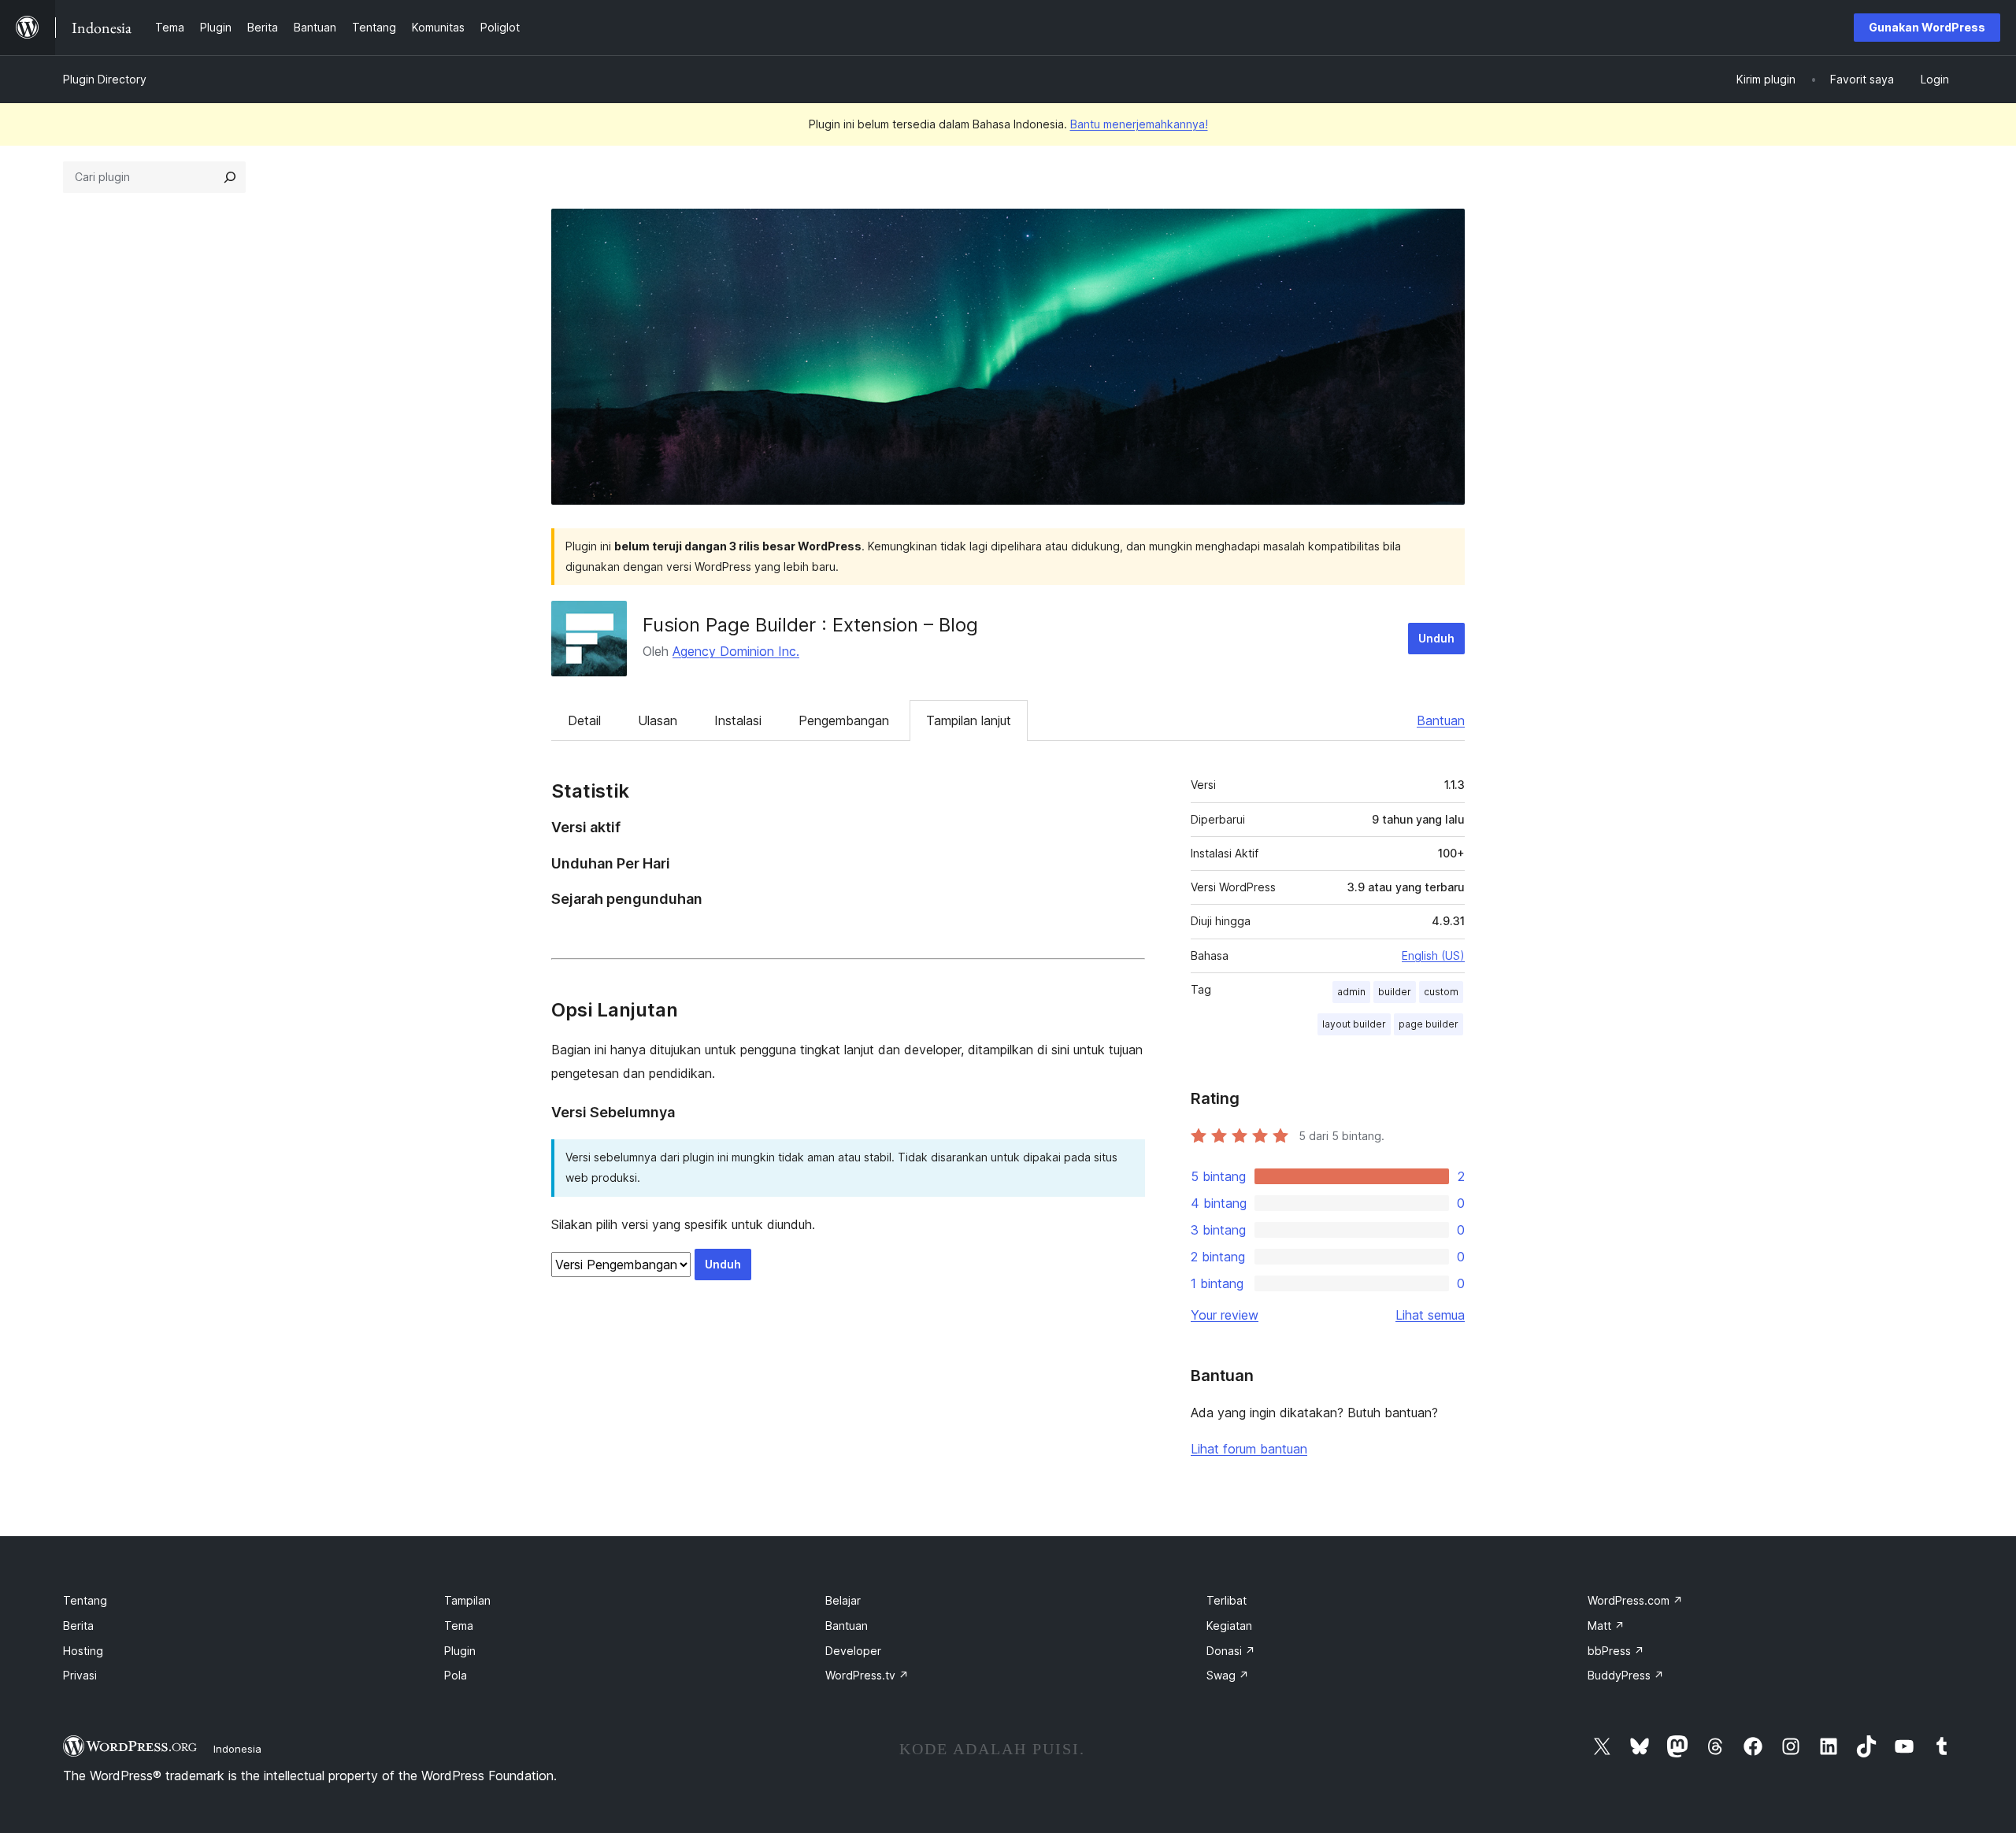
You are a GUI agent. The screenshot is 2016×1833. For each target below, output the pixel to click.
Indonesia (237, 1749)
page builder (1429, 1024)
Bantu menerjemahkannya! (1139, 124)
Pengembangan (844, 720)
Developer (853, 1651)
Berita (78, 1626)
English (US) (1433, 955)
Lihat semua (1430, 1315)
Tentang (85, 1600)
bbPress (1616, 1651)
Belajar (843, 1600)
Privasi (80, 1675)
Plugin (460, 1651)
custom (1441, 992)
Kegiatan (1229, 1626)
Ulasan (658, 720)
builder (1395, 992)
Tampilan (467, 1600)
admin (1351, 992)
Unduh (1436, 638)
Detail (584, 720)
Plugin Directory (105, 79)
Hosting (83, 1651)
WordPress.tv (867, 1675)
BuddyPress (1626, 1675)
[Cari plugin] (230, 177)
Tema (459, 1626)
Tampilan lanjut (969, 720)
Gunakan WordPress (1927, 27)
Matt (1606, 1626)
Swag (1228, 1675)
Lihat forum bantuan (1249, 1449)
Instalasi (738, 720)
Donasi (1231, 1651)
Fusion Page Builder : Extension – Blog (810, 625)
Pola (456, 1675)
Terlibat (1227, 1600)
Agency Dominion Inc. (736, 651)
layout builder (1354, 1024)
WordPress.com (1635, 1600)
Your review (1225, 1315)
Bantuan (1441, 720)
